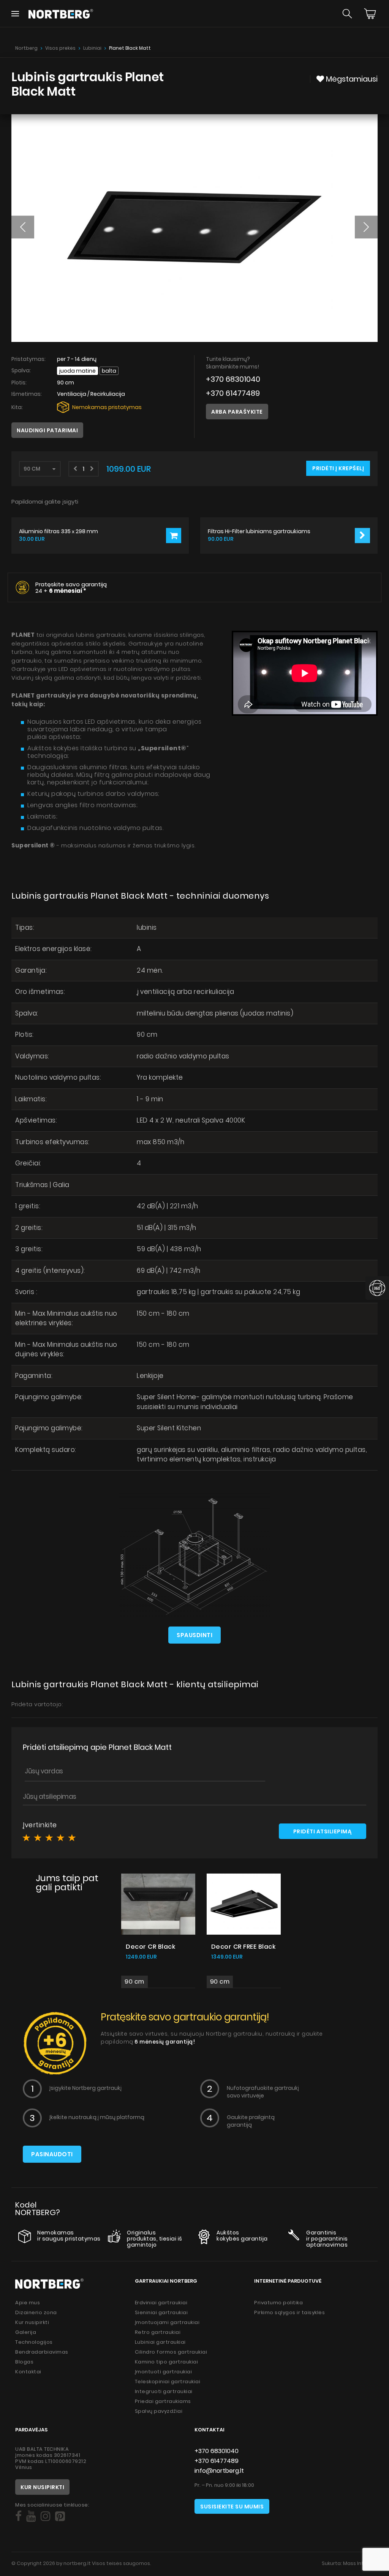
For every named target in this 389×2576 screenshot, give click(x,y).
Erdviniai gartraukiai (161, 2303)
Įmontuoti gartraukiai (164, 2372)
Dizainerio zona (36, 2312)
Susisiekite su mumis (232, 2507)
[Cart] (370, 14)
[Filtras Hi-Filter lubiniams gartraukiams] (362, 535)
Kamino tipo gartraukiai (167, 2362)
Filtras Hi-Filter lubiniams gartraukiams (259, 531)
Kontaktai (28, 2372)
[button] (23, 227)
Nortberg (26, 48)
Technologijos (34, 2342)
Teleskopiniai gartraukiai (168, 2382)
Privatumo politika (278, 2303)
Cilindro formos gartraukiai (171, 2352)
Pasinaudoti (52, 2154)
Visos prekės (60, 48)
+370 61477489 (233, 393)
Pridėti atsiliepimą (323, 1831)
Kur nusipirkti (32, 2322)
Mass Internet (360, 2563)
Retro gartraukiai (158, 2332)
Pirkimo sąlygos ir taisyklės (289, 2312)
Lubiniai (92, 48)
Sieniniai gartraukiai (161, 2312)
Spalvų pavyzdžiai (159, 2411)
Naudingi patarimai (47, 430)
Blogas (24, 2362)
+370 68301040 (233, 379)
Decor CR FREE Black (244, 1947)
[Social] (18, 2516)
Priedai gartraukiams (163, 2401)
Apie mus (28, 2303)
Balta (109, 371)
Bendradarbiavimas (42, 2352)
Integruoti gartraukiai (164, 2391)
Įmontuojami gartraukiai (167, 2322)
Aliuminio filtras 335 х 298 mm (59, 531)
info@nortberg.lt (219, 2471)
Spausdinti (194, 1635)
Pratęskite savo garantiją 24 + (71, 587)
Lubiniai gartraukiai (160, 2342)
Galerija (26, 2332)
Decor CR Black (150, 1947)
